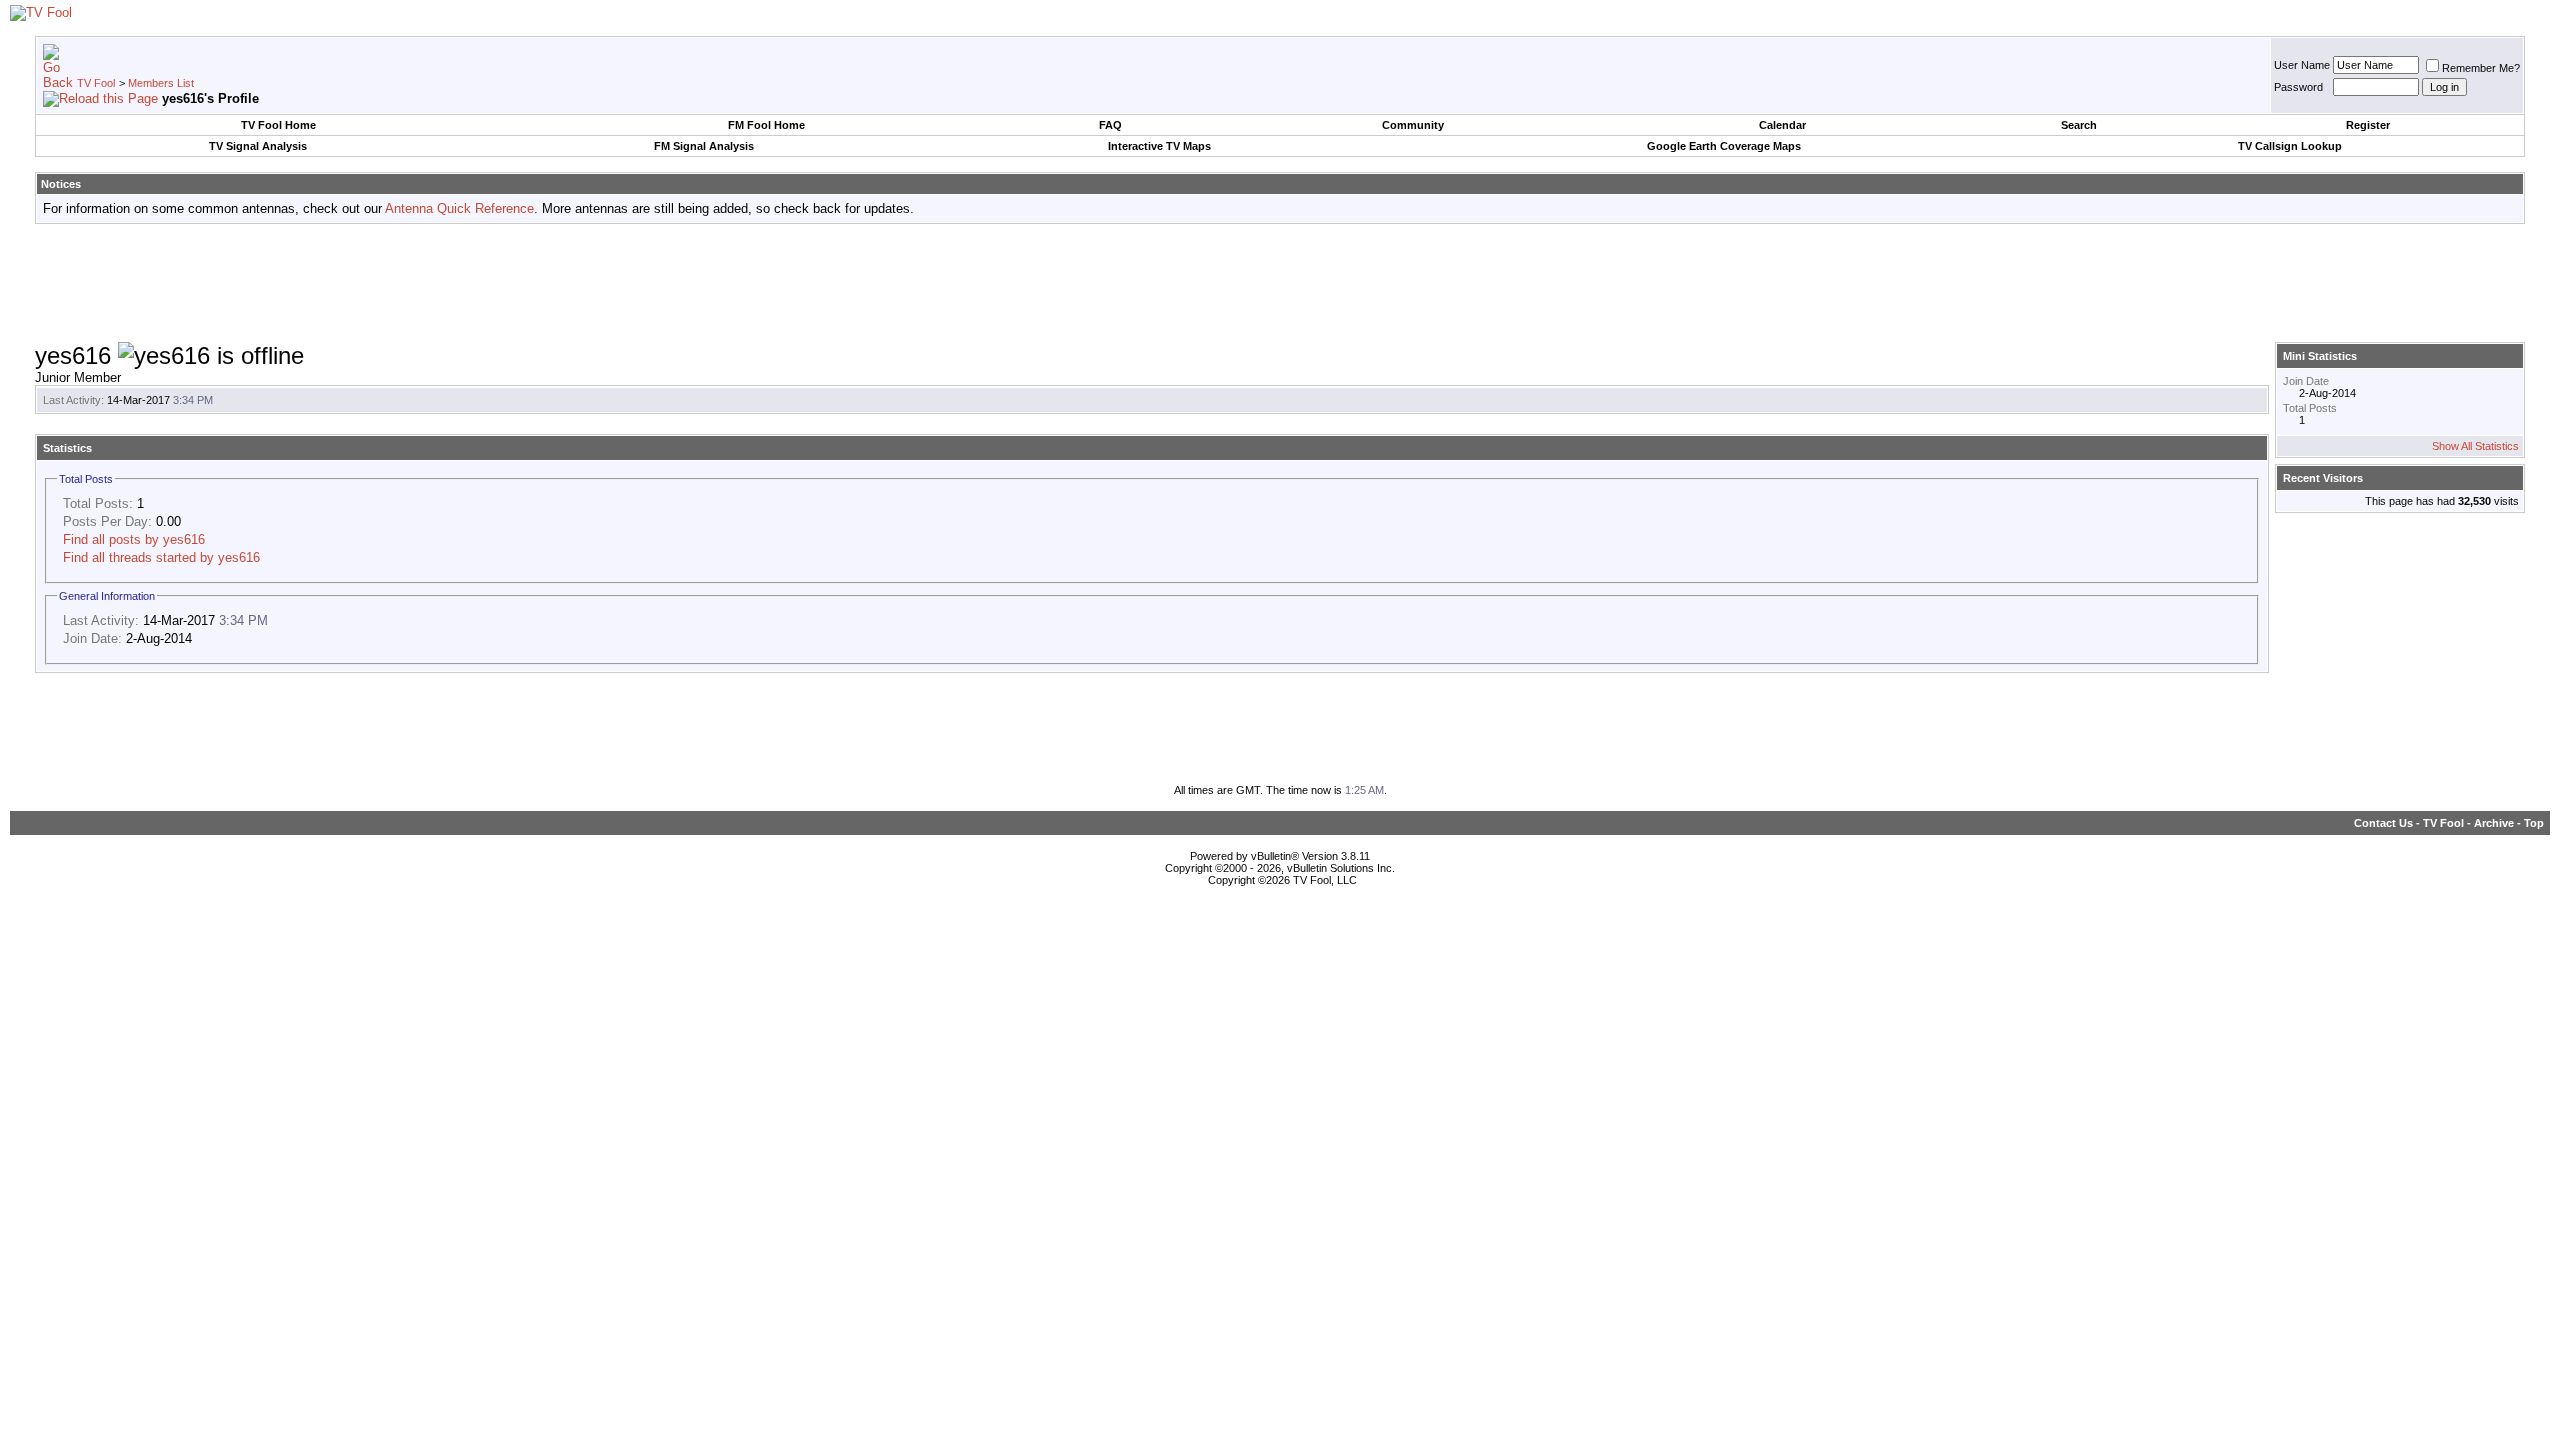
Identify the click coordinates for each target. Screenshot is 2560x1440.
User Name (2302, 65)
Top (2534, 823)
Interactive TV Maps (1159, 146)
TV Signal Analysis (258, 146)
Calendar (1782, 125)
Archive (2494, 823)
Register (2368, 125)
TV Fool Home (278, 125)
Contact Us (2383, 823)
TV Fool (96, 83)
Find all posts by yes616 (134, 539)
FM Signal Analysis (704, 146)
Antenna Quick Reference (459, 208)
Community (1413, 125)
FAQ (1110, 125)
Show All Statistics (2475, 446)
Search (2079, 125)
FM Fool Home (766, 125)
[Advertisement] (1280, 284)
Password (2298, 87)
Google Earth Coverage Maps (1724, 146)
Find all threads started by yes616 (161, 557)
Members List (161, 83)
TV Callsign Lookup (2290, 146)
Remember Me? (2481, 68)
